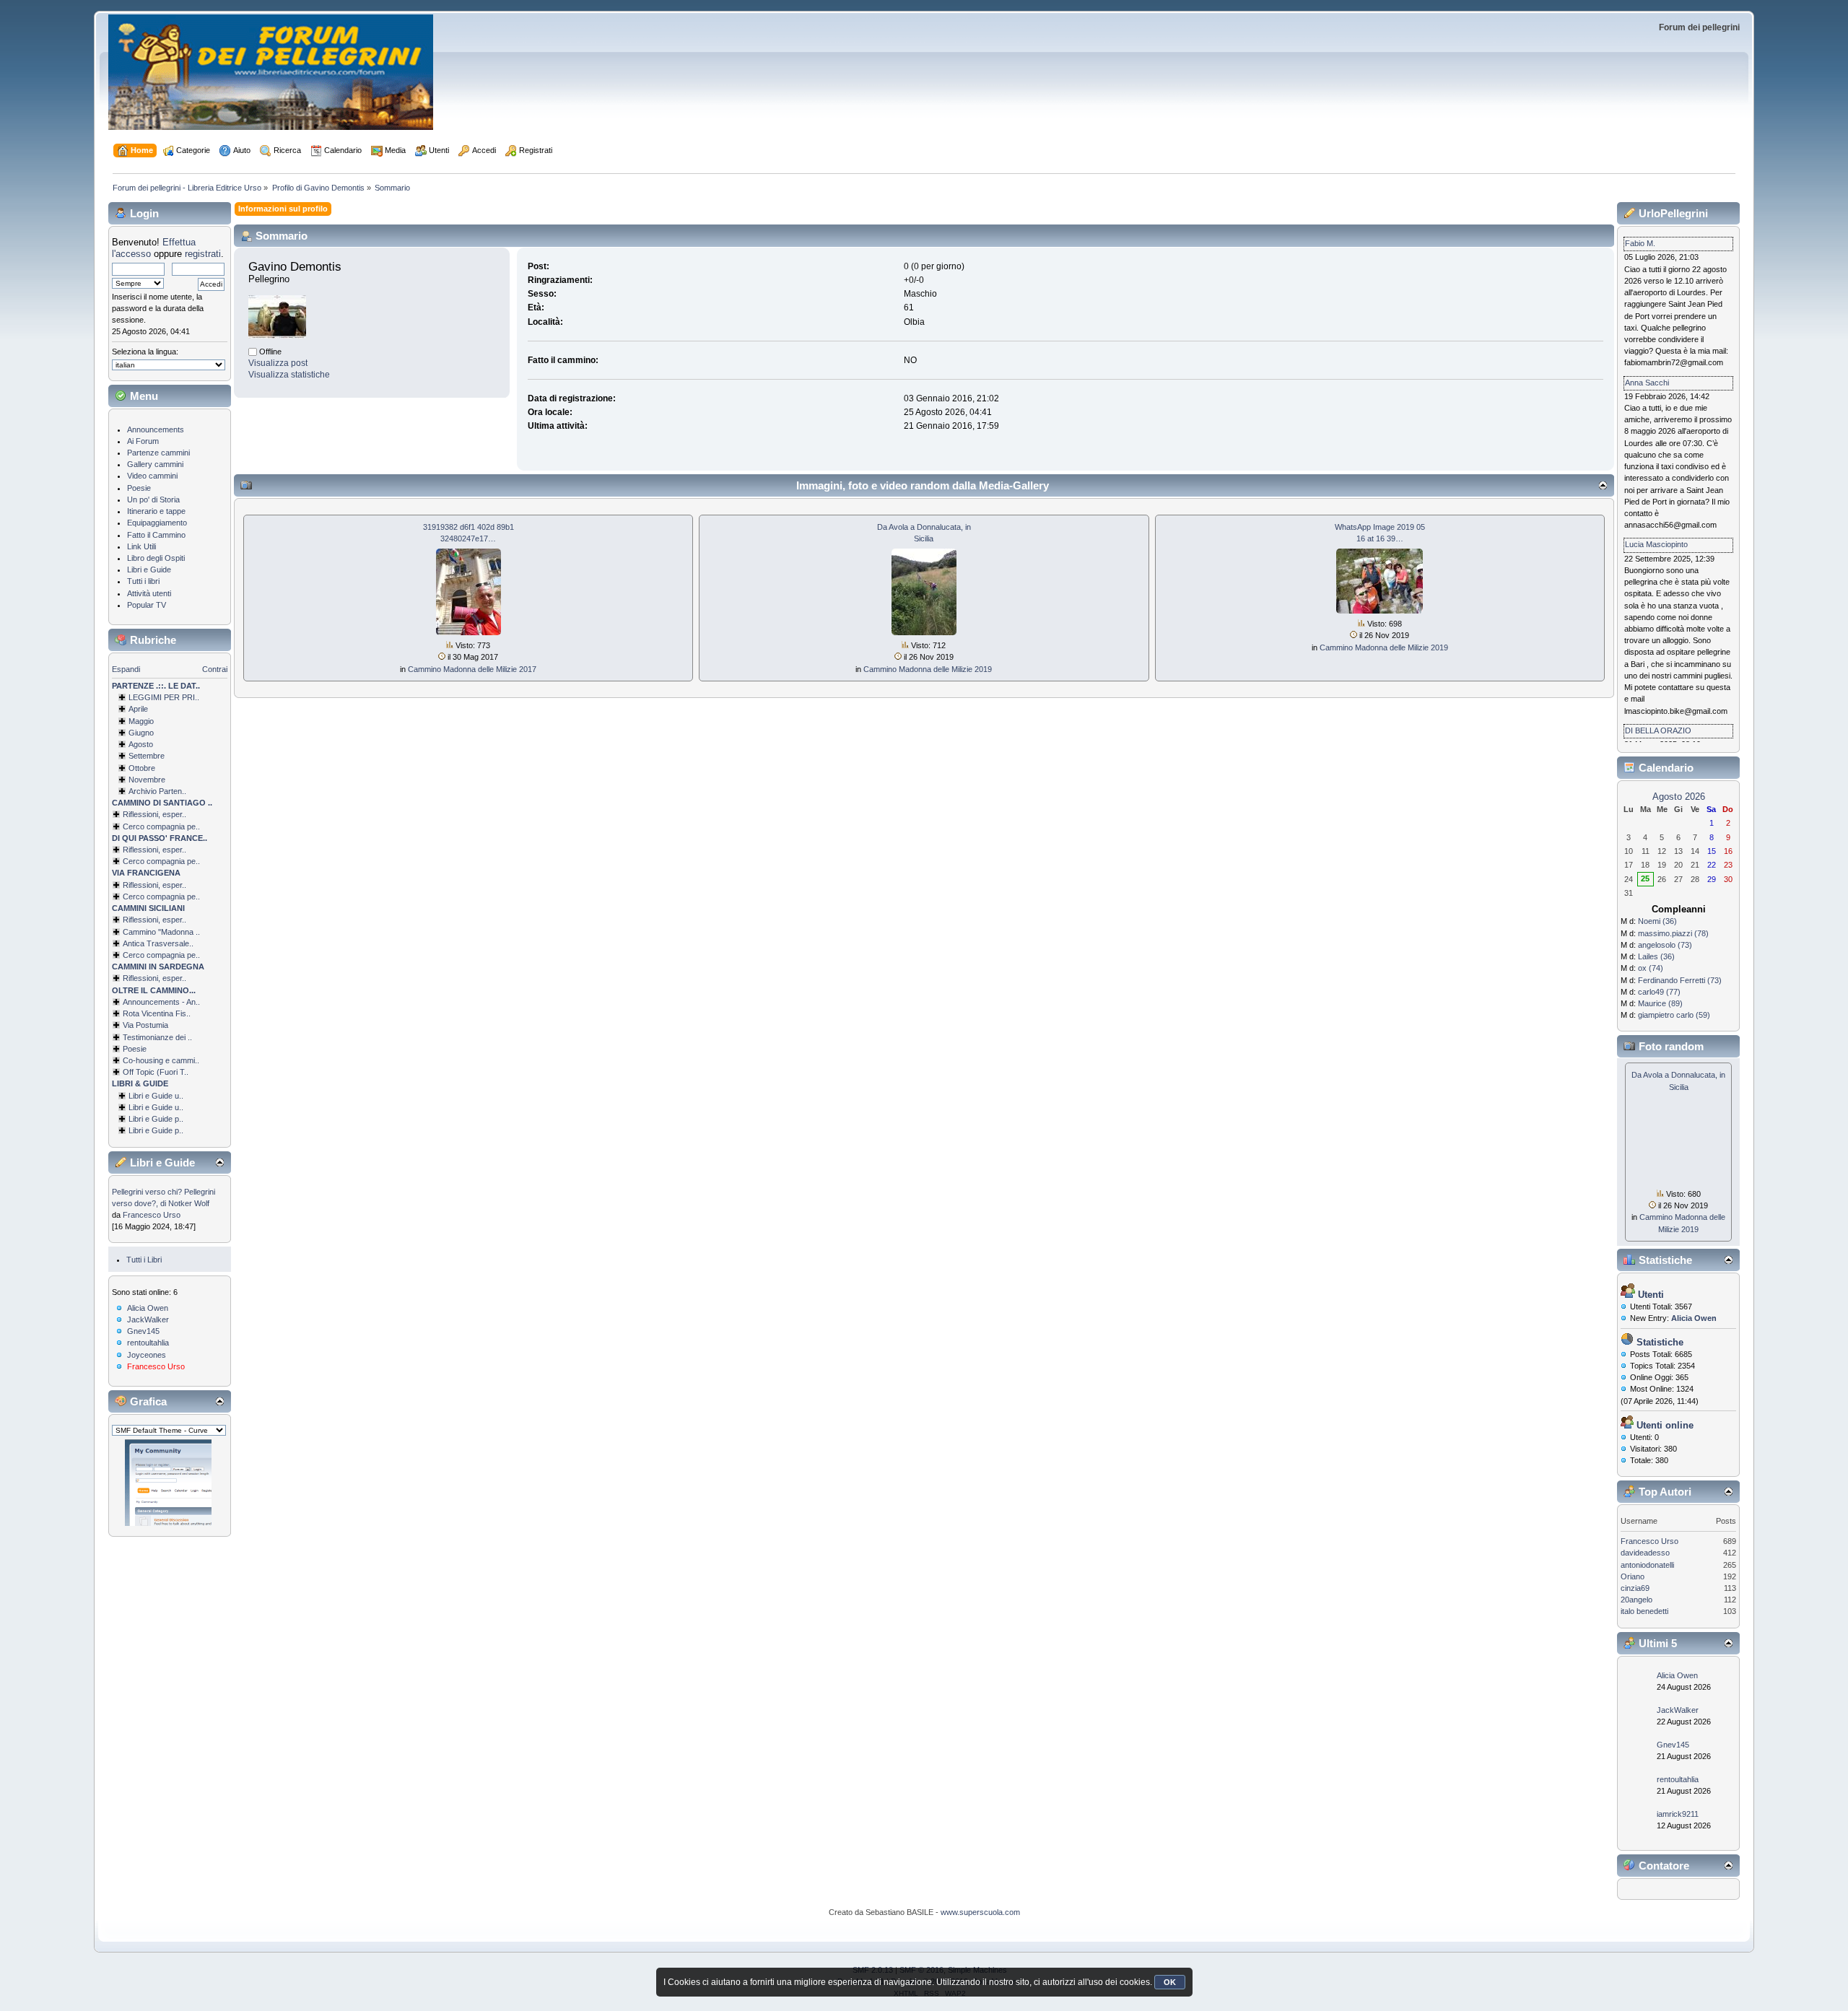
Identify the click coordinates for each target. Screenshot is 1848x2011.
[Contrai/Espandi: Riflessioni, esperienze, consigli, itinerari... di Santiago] (116, 814)
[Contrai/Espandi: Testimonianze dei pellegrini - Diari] (116, 1037)
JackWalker (148, 1319)
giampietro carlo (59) (1674, 1015)
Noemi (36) (1657, 921)
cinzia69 (1635, 1588)
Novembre (147, 780)
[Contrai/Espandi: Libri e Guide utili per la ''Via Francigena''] (122, 1107)
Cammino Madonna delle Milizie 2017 (472, 669)
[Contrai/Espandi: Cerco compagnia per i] (116, 955)
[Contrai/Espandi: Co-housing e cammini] (116, 1060)
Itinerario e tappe (156, 511)
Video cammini (152, 476)
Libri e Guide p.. (156, 1119)
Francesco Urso (152, 1215)
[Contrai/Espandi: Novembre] (122, 780)
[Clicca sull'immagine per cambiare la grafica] (168, 1483)
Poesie (139, 488)
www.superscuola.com (980, 1912)
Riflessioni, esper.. (154, 814)
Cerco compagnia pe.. (161, 826)
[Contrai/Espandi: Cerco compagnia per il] (116, 826)
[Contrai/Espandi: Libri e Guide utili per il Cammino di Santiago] (122, 1096)
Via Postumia (145, 1025)
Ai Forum (143, 441)
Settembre (147, 756)
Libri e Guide (149, 570)
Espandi (126, 669)
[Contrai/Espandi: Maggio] (122, 721)
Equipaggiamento (157, 523)
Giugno (141, 733)
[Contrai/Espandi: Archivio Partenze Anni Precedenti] (122, 791)
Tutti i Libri (144, 1260)
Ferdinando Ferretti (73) (1680, 980)
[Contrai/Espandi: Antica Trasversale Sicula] (116, 943)
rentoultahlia (148, 1343)
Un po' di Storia (153, 500)
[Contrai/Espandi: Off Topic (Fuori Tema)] (116, 1072)
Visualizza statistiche (289, 375)
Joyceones (147, 1355)
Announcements (156, 429)
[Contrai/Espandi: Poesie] (116, 1049)
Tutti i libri (143, 581)
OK (1170, 1982)
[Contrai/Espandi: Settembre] (122, 756)
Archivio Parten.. (157, 791)
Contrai (215, 669)
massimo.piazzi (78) (1673, 933)
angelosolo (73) (1665, 945)
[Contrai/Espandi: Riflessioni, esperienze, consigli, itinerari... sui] (116, 920)
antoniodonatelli (1647, 1565)
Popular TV (147, 605)
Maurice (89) (1660, 1003)
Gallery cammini (155, 464)
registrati (203, 254)
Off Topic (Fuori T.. (156, 1072)
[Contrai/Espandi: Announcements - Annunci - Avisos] (116, 1002)
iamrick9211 (1678, 1814)
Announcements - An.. (161, 1002)
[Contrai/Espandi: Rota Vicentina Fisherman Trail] (116, 1013)
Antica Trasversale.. (158, 943)
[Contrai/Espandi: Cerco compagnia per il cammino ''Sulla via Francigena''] (116, 897)
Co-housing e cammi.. (161, 1060)
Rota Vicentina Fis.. (157, 1013)
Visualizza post (278, 363)
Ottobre (142, 768)
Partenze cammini (158, 453)
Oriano (1633, 1576)
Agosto (141, 744)
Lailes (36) (1656, 956)
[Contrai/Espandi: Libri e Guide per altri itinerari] (122, 1130)
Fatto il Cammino (156, 535)
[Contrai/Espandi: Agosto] (122, 744)
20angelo (1636, 1600)
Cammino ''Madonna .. (161, 932)
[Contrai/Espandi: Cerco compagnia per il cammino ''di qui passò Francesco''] (116, 861)
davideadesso (1645, 1553)
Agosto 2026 (1679, 797)
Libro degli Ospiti (156, 558)
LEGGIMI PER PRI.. (164, 697)
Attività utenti (149, 593)
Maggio (141, 721)
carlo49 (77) (1659, 992)
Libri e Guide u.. (156, 1096)
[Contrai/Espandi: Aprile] (122, 709)
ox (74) (1651, 968)
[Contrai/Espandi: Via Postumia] (116, 1025)
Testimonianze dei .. (157, 1037)
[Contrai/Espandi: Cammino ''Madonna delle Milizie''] (116, 932)
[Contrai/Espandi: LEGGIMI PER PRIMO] (122, 697)
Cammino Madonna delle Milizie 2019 (928, 669)
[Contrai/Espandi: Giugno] (122, 733)
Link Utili (141, 546)
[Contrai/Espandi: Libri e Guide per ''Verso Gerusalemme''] (122, 1119)
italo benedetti (1644, 1611)
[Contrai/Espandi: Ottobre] (122, 768)
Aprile (138, 709)
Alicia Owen (148, 1308)
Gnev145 (143, 1331)
